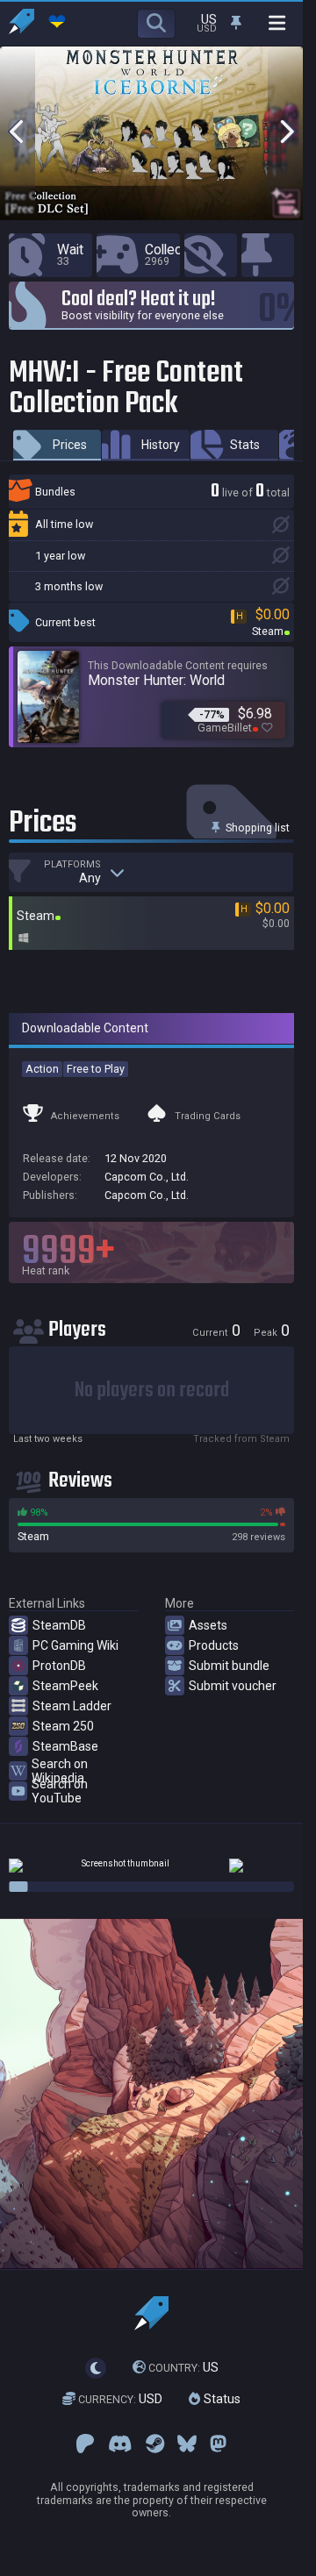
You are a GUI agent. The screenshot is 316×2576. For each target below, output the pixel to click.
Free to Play (96, 1069)
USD (120, 2399)
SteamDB (59, 1625)
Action (42, 1069)
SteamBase (65, 1746)
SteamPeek (65, 1686)
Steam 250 (63, 1726)
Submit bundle (229, 1666)
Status (220, 2399)
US (183, 2367)
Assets (208, 1625)
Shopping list (256, 828)
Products (214, 1645)
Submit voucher (233, 1686)
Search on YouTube (60, 1791)
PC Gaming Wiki (75, 1645)
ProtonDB (59, 1666)
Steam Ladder (72, 1706)
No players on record (152, 1391)
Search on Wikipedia (60, 1771)
